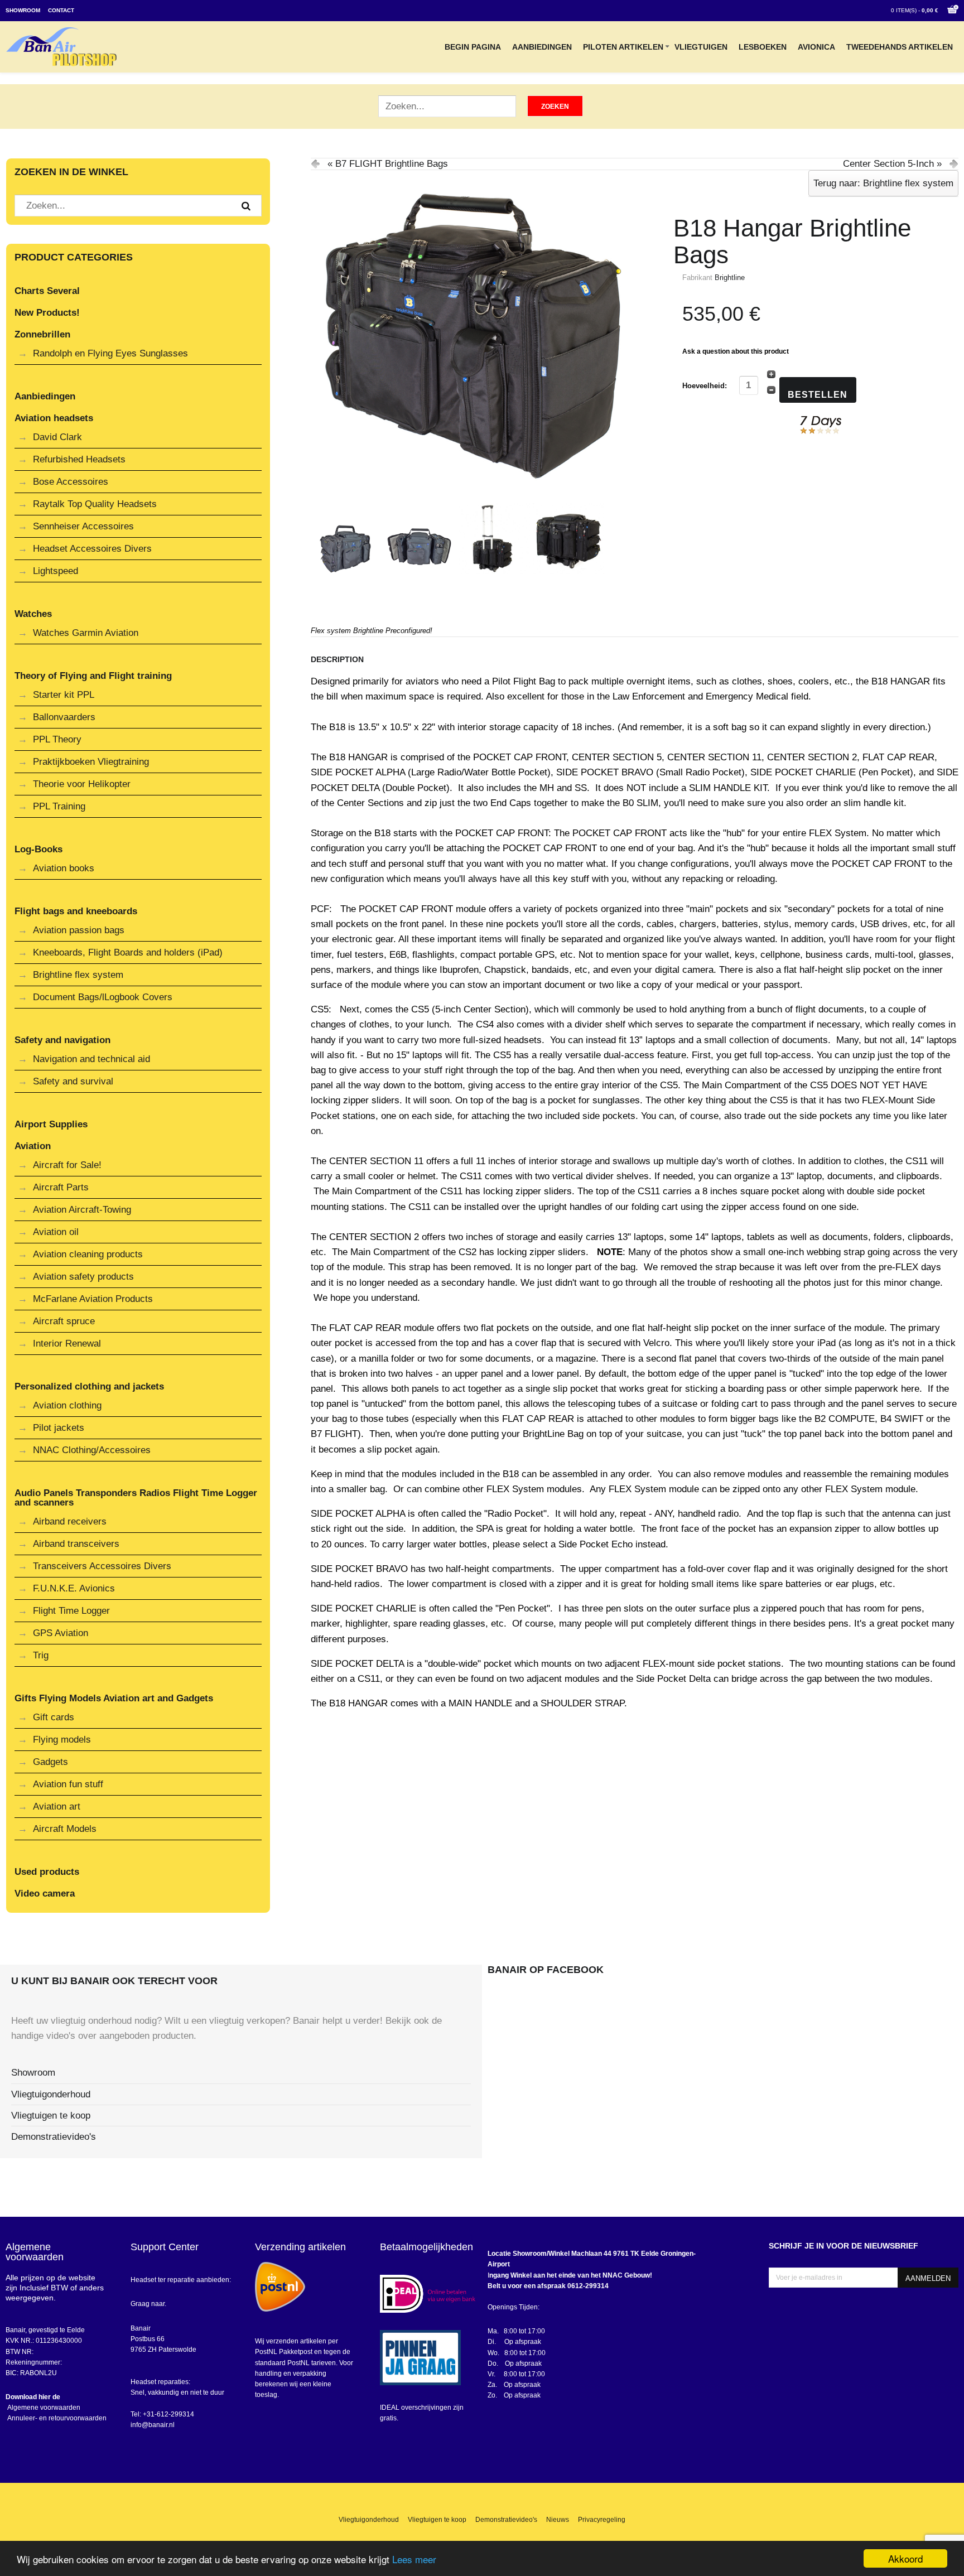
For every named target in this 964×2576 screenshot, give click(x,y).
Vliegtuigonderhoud (51, 2094)
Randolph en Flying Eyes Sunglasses (110, 353)
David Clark (57, 437)
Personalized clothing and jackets (89, 1386)
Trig (41, 1655)
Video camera (45, 1894)
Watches (33, 614)
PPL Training (59, 806)
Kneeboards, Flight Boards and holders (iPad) (128, 952)
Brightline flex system (78, 975)
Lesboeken (763, 47)
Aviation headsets (54, 418)
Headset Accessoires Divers (92, 549)
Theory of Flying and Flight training (93, 676)
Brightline (730, 278)
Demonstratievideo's (54, 2137)
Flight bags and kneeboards (76, 911)
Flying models (62, 1740)
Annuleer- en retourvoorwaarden (56, 2418)
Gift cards (54, 1717)
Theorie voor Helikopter (82, 784)
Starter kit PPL (64, 695)
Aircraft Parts (61, 1187)
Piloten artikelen (623, 47)
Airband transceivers (76, 1544)
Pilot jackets (59, 1428)
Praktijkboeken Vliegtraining (91, 762)
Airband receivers (70, 1521)
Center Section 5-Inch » (892, 164)
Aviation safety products (83, 1277)
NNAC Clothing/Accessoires (92, 1450)
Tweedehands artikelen (900, 47)
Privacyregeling (602, 2520)
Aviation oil (56, 1232)
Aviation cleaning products (88, 1254)
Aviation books (64, 868)
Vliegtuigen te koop (51, 2116)
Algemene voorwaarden (43, 2408)
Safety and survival (73, 1081)
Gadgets (50, 1762)
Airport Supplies (51, 1124)
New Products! (47, 313)
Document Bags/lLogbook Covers (103, 997)
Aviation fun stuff (68, 1784)
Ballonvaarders (64, 717)
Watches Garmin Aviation (86, 633)
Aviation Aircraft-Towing (82, 1210)
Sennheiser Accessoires (83, 526)
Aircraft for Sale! (67, 1165)
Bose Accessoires (71, 482)
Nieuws (558, 2520)
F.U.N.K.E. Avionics (74, 1588)
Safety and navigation (62, 1040)
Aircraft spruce (64, 1321)
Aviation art (57, 1806)
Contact (61, 10)
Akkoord (905, 2558)
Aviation (33, 1146)
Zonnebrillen (42, 334)
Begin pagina (473, 47)
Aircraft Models (65, 1829)
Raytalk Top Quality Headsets (95, 504)
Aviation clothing (67, 1405)
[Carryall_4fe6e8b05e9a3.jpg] (473, 332)
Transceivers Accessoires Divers (102, 1566)
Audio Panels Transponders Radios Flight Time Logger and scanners (136, 1498)
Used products (47, 1872)
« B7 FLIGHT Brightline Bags (388, 164)
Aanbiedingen (542, 47)
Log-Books (38, 849)
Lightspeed (56, 571)
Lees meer (414, 2559)
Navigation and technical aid (91, 1059)
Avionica (816, 47)
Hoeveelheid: (706, 386)
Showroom (23, 10)
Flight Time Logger (71, 1611)
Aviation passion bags (79, 930)
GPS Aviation (61, 1633)
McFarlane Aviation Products (93, 1299)
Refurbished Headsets (79, 459)
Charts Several (47, 291)
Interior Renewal (67, 1344)
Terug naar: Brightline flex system (883, 183)
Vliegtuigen (701, 47)
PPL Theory (57, 739)
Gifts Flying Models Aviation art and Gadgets (114, 1698)
